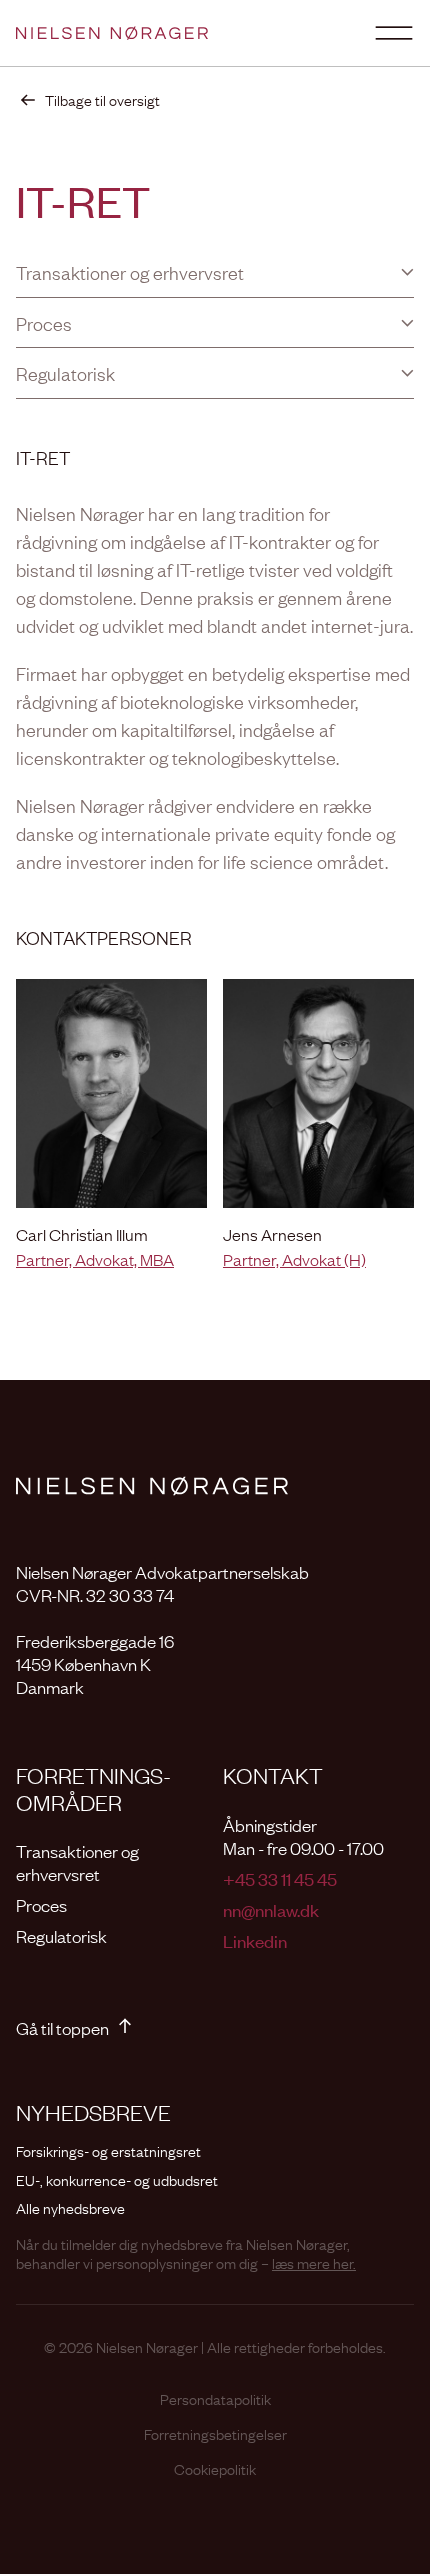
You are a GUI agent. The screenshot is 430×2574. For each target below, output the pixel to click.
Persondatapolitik (215, 2398)
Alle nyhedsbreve (70, 2207)
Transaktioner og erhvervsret (77, 1862)
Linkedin (255, 1940)
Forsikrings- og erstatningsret (108, 2150)
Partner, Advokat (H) (294, 1259)
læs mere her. (314, 2262)
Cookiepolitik (215, 2468)
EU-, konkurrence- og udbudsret (117, 2179)
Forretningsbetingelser (215, 2433)
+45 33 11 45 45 (280, 1878)
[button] (215, 272)
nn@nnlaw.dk (271, 1909)
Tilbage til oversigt (102, 99)
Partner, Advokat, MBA (95, 1259)
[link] (88, 100)
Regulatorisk (61, 1935)
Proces (41, 1904)
